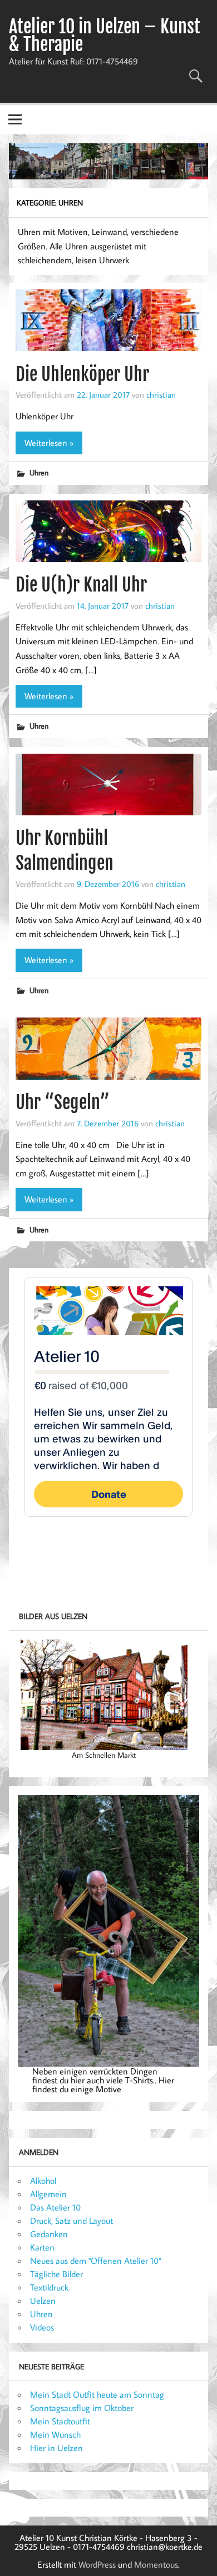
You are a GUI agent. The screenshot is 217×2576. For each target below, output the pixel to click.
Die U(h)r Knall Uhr (81, 585)
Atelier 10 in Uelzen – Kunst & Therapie (105, 36)
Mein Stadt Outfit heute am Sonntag (97, 2394)
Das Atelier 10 (55, 2207)
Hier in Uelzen (56, 2448)
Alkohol (43, 2181)
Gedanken (49, 2234)
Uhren (39, 472)
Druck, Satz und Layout (71, 2221)
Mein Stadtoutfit (60, 2421)
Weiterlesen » (49, 443)
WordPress (97, 2564)
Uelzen (43, 2301)
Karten (42, 2247)
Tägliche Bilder (56, 2274)
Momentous (156, 2564)
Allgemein (48, 2194)
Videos (42, 2327)
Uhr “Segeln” (63, 1102)
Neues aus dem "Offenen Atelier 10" (95, 2261)
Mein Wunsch (55, 2434)
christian (161, 394)
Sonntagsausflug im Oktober (82, 2408)
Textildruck (49, 2287)
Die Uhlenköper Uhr (82, 374)
